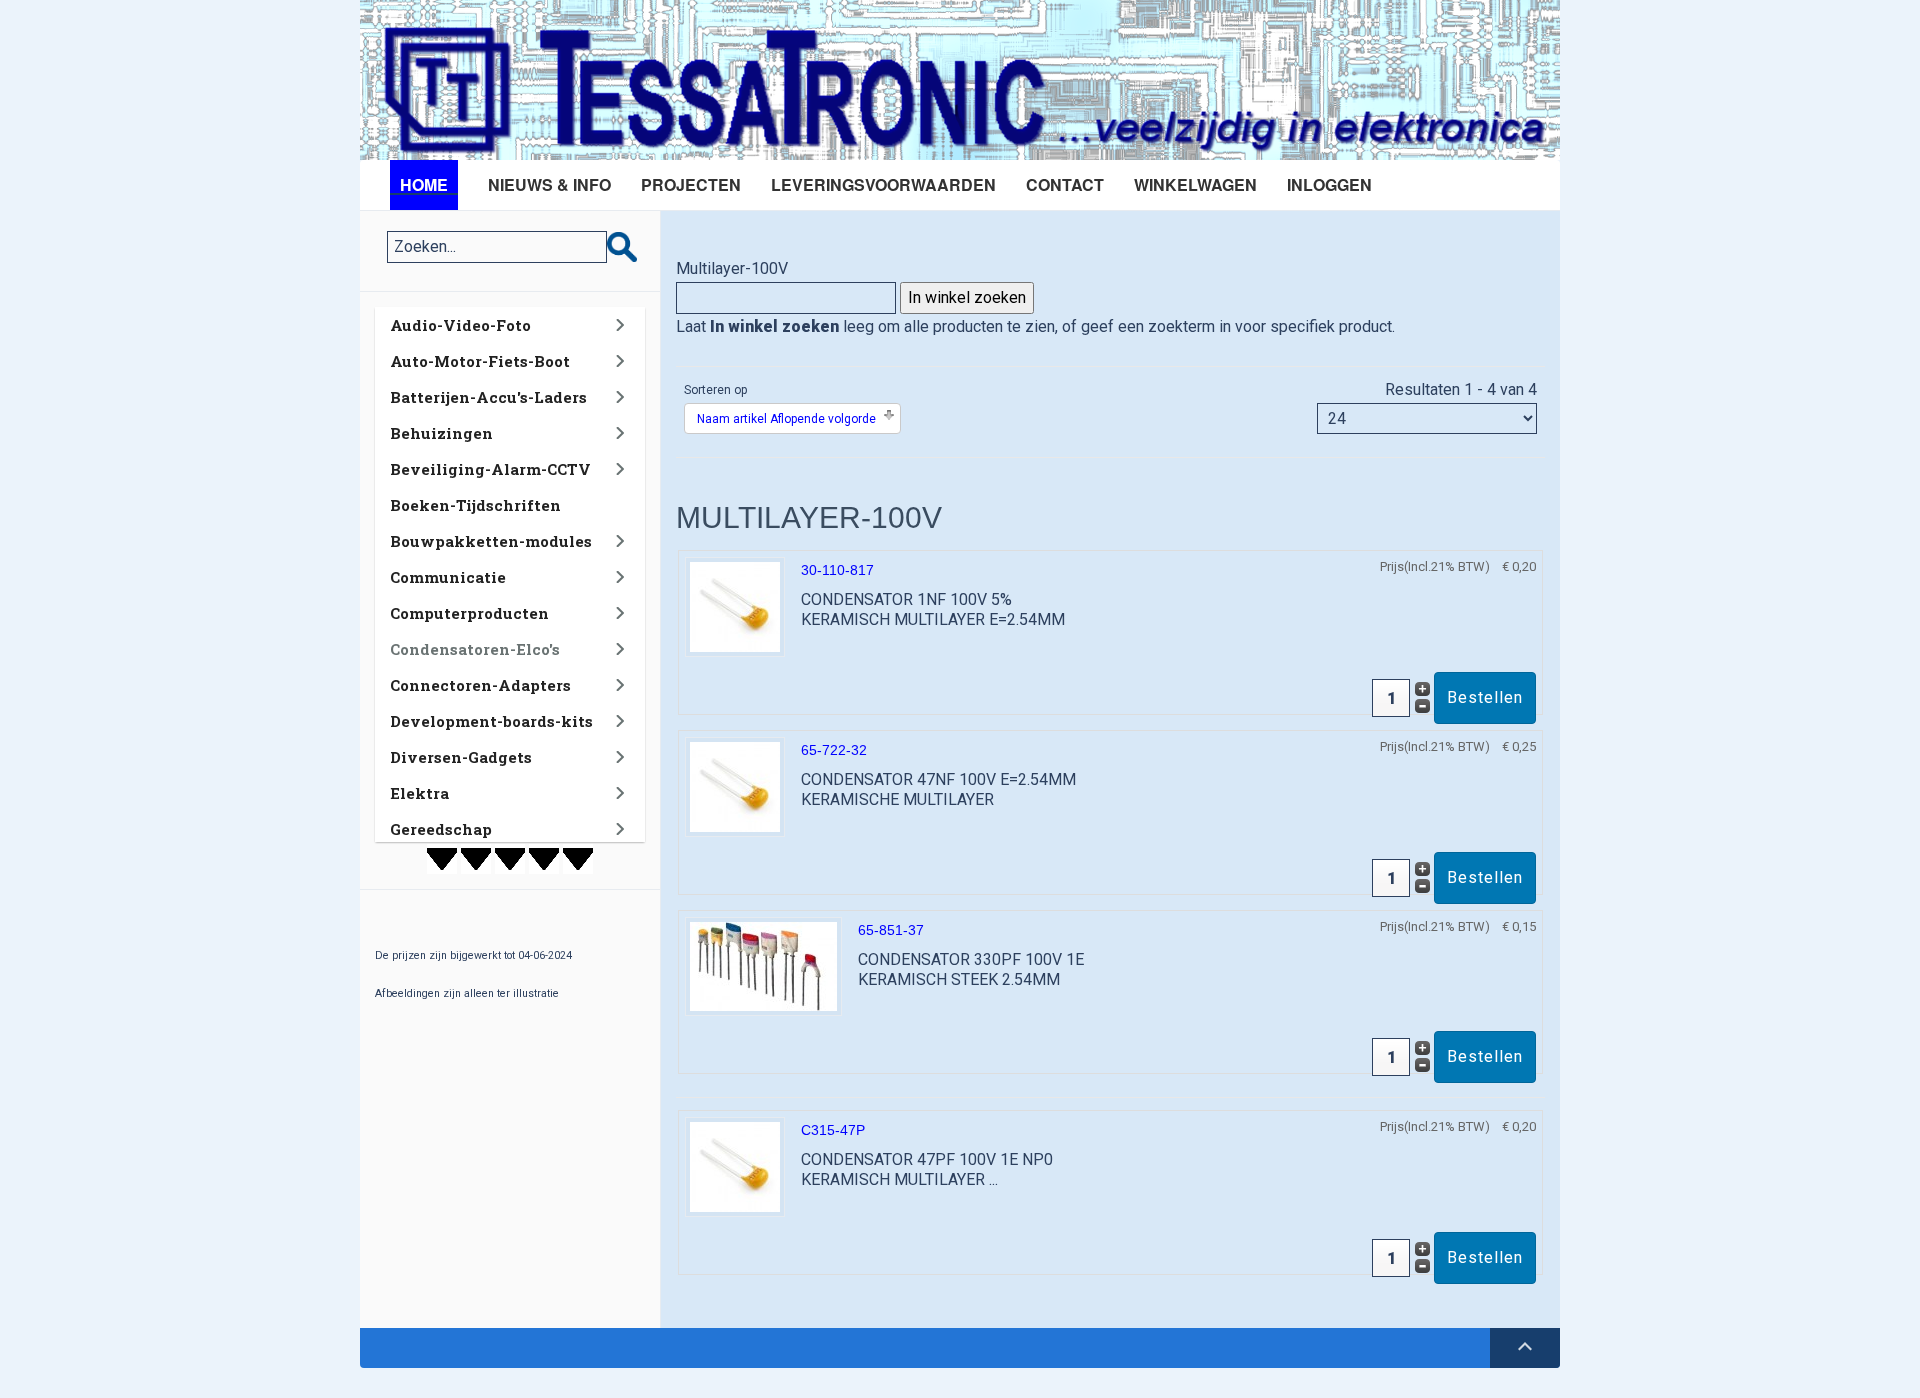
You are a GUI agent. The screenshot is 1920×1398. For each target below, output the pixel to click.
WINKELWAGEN (1195, 184)
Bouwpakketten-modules (491, 541)
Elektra (419, 793)
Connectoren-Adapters (480, 685)
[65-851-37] (763, 965)
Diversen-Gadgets (461, 757)
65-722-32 (834, 750)
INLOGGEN (1329, 184)
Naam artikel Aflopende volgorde (786, 419)
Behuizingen (441, 433)
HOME (424, 184)
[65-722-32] (735, 785)
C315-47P (833, 1130)
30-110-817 (837, 570)
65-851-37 (891, 930)
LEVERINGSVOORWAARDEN (883, 184)
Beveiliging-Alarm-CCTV (490, 469)
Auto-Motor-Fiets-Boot (480, 361)
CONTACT (1065, 184)
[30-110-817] (735, 605)
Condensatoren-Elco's (475, 649)
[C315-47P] (735, 1165)
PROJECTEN (691, 184)
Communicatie (448, 577)
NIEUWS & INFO (549, 184)
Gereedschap (441, 829)
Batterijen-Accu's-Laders (488, 397)
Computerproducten (469, 613)
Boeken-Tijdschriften (475, 505)
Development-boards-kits (491, 721)
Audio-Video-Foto (460, 325)
